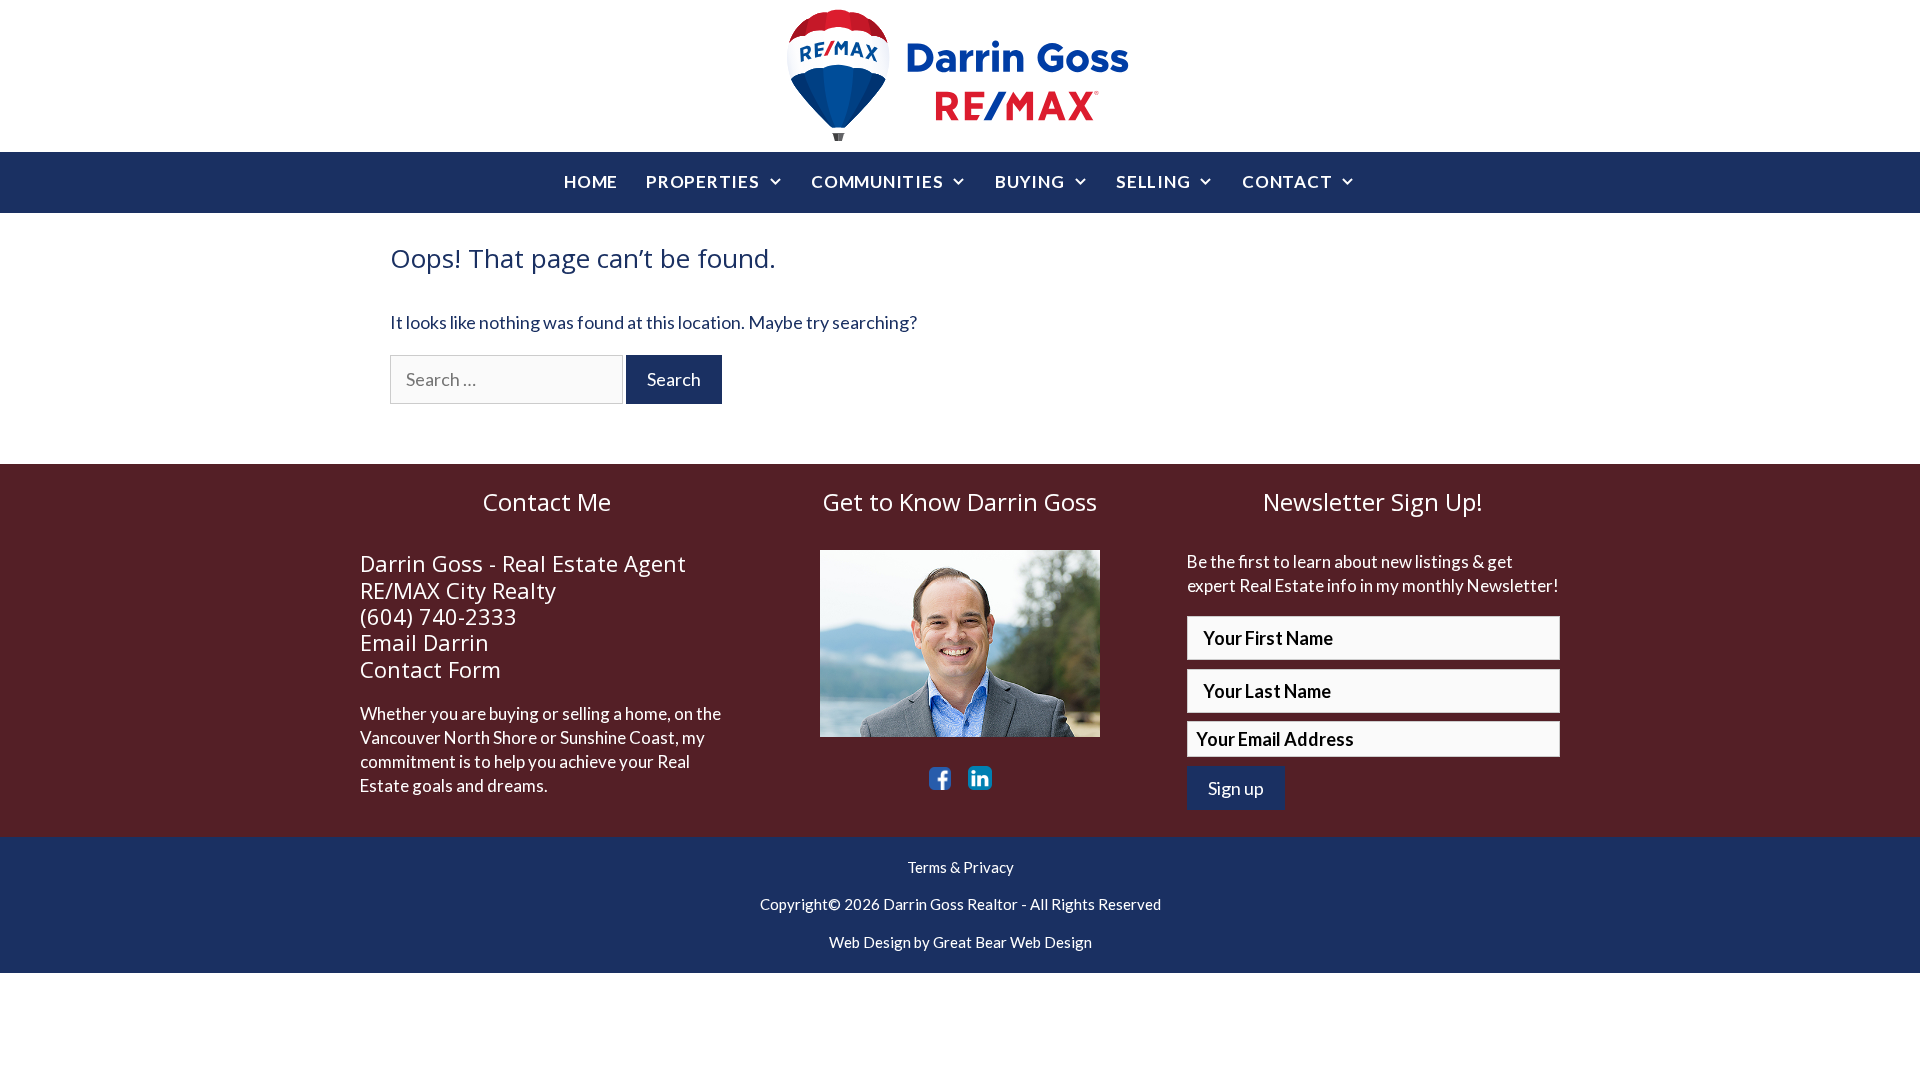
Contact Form (430, 669)
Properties (703, 181)
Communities (877, 181)
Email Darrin (424, 642)
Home (591, 181)
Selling (1153, 181)
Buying (1030, 181)
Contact (1287, 181)
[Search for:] (508, 379)
